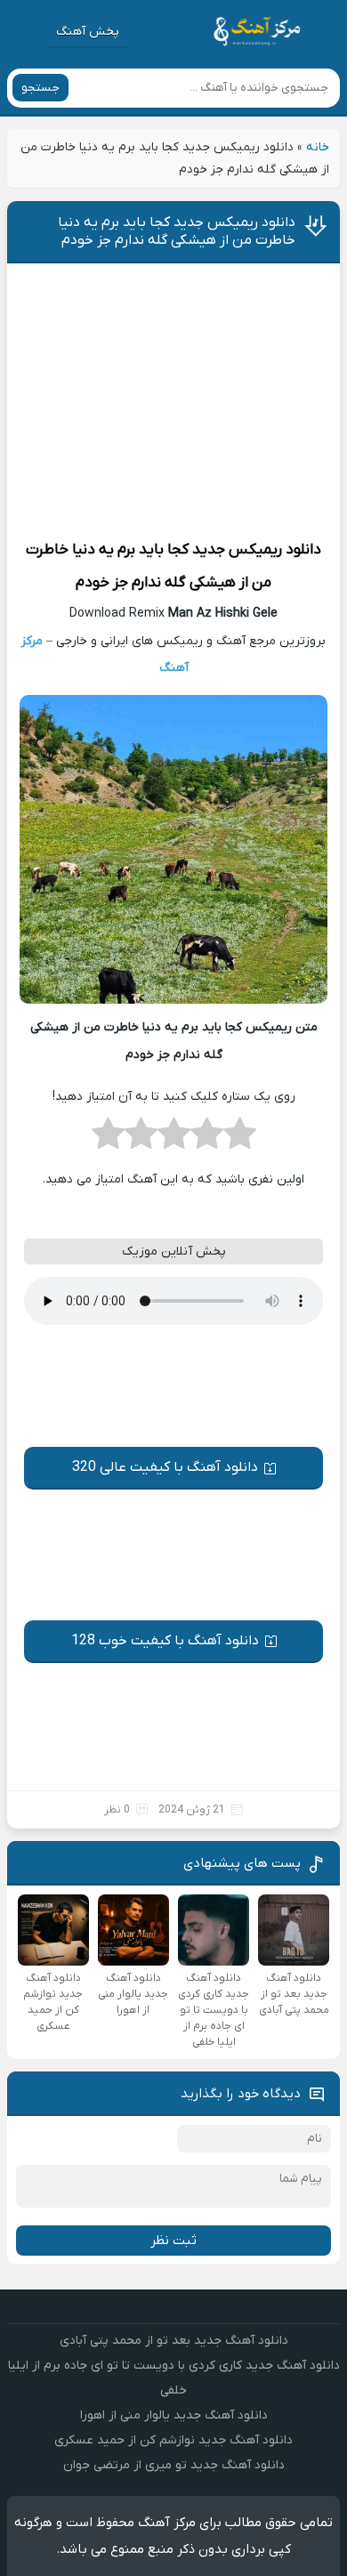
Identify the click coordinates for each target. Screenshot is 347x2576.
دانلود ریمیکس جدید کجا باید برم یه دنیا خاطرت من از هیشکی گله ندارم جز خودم (177, 231)
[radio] (240, 1139)
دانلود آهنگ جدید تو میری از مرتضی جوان (174, 2465)
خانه (318, 147)
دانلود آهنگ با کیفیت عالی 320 (165, 1467)
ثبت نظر (173, 2241)
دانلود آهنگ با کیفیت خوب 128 (165, 1641)
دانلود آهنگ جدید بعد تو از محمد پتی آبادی (174, 2341)
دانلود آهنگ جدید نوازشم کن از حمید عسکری (173, 2440)
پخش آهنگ (88, 32)
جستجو (40, 88)
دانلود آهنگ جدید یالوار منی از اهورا (174, 2415)
